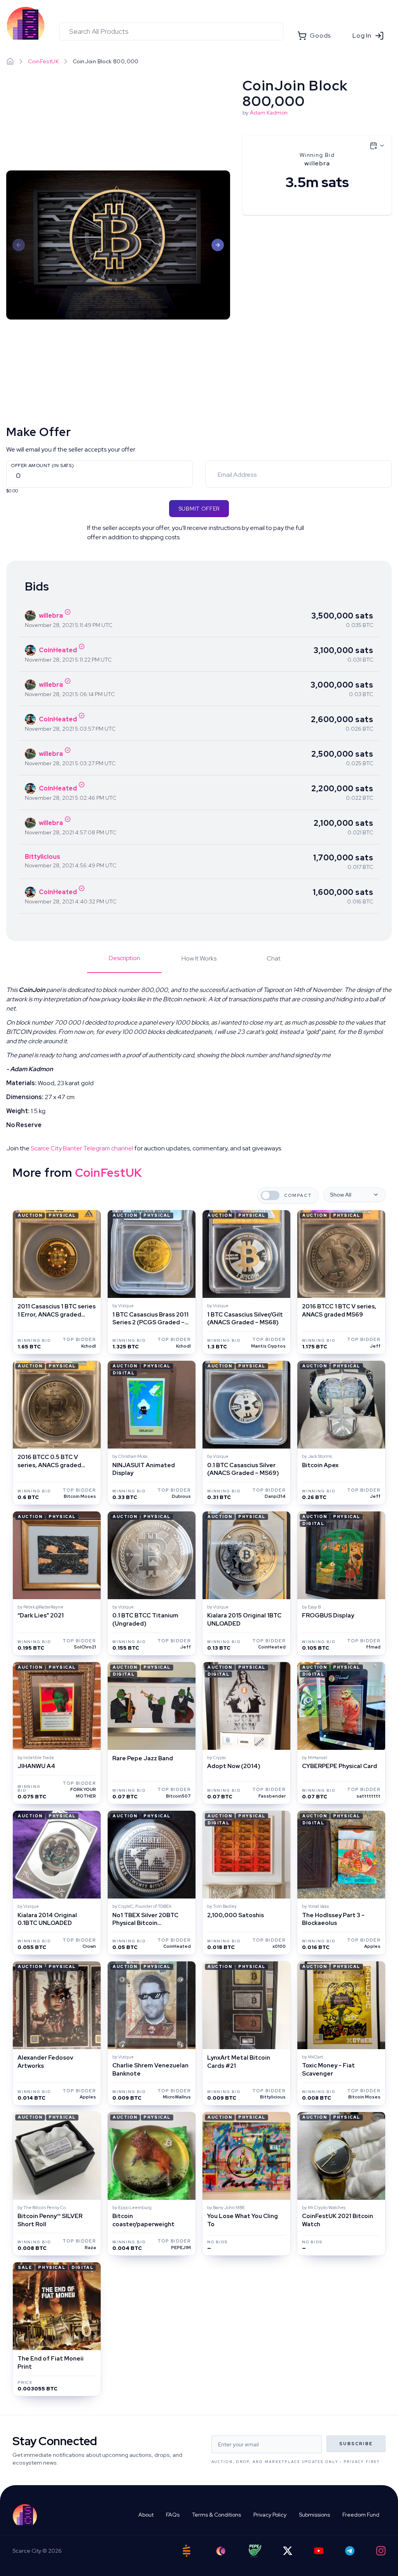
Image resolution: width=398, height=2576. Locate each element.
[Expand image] (118, 245)
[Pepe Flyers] (255, 2551)
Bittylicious (43, 857)
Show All (341, 1195)
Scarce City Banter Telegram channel (82, 1148)
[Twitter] (288, 2551)
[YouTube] (319, 2551)
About (146, 2515)
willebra (51, 616)
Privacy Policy (270, 2515)
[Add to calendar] (377, 146)
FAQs (173, 2515)
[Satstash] (187, 2551)
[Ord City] (221, 2551)
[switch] (270, 1195)
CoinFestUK (43, 61)
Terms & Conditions (216, 2515)
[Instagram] (381, 2551)
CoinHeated (58, 650)
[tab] (124, 963)
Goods (320, 36)
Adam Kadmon (269, 113)
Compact (298, 1196)
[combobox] (171, 31)
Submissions (314, 2515)
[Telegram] (350, 2551)
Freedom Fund (361, 2515)
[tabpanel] (199, 1069)
